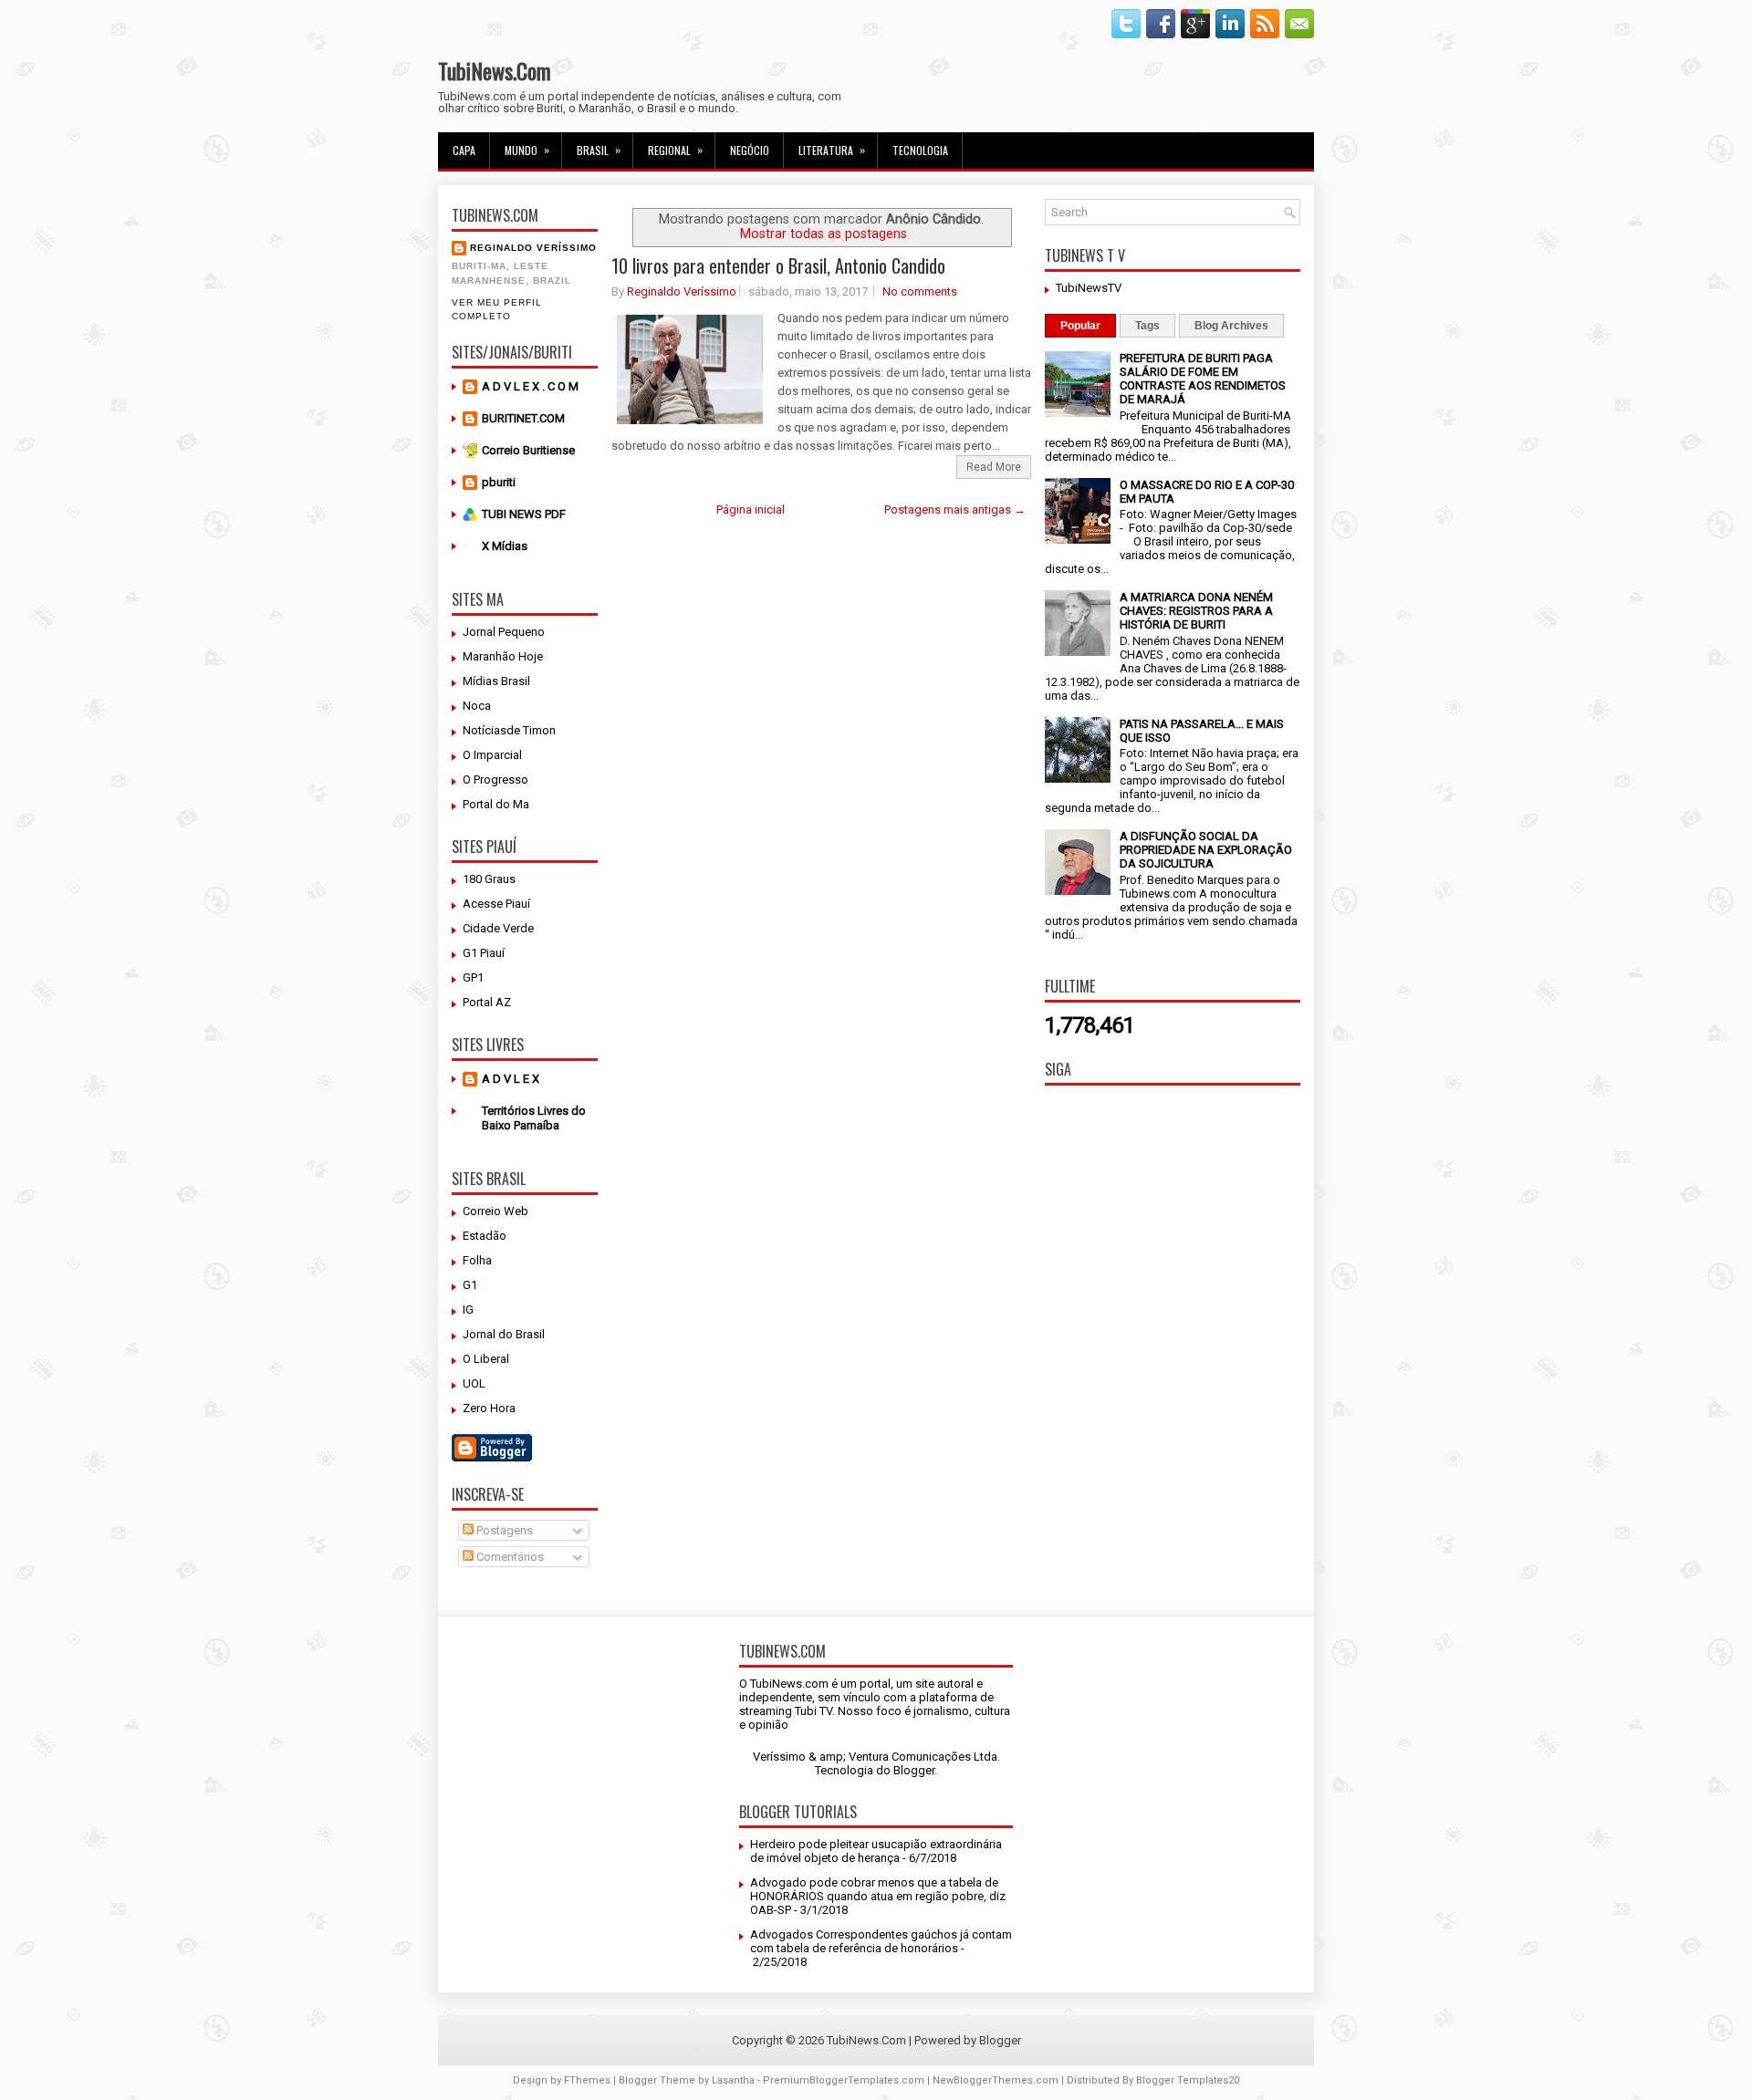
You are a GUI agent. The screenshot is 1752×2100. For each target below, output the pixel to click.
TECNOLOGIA (920, 150)
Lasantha (733, 2080)
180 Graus (489, 879)
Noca (477, 706)
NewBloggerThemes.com (996, 2080)
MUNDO (527, 150)
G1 (470, 1285)
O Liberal (486, 1359)
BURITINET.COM (523, 418)
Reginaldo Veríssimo (533, 248)
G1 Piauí (484, 953)
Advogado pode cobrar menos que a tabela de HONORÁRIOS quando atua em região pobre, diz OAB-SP (878, 1896)
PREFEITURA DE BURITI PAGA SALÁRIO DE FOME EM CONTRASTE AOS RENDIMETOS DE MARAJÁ (1203, 379)
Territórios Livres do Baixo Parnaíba (534, 1118)
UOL (474, 1383)
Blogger (914, 1770)
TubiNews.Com (495, 70)
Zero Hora (489, 1408)
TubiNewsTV (1089, 288)
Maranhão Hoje (503, 656)
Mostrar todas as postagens (824, 234)
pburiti (499, 482)
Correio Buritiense (528, 450)
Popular (1080, 326)
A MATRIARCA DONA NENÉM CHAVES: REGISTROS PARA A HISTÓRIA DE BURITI (1196, 611)
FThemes (587, 2080)
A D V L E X (511, 1079)
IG (468, 1310)
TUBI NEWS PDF (524, 514)
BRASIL (599, 150)
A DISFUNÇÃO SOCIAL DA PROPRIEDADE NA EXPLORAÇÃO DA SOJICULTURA (1206, 850)
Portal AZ (487, 1002)
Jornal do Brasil (504, 1334)
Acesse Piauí (496, 904)
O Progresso (495, 780)
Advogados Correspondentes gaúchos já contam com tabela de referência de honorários (881, 1941)
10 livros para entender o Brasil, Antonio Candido (778, 265)
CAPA (464, 150)
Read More (994, 467)
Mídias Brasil (496, 681)
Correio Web (495, 1211)
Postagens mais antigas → (955, 509)
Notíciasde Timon (509, 730)
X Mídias (505, 546)
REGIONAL (675, 150)
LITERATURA (832, 150)
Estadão (485, 1236)
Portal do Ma (496, 804)
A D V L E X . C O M (530, 386)
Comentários (509, 1557)
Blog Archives (1231, 326)
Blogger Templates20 (1188, 2080)
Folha (477, 1260)
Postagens (503, 1530)
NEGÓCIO (750, 150)
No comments (920, 291)
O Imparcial (492, 755)
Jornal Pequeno (504, 632)
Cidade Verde (498, 928)
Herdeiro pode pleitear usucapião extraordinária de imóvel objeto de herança (876, 1851)
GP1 (473, 977)
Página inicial (751, 509)
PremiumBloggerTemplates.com (844, 2080)
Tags (1147, 326)
